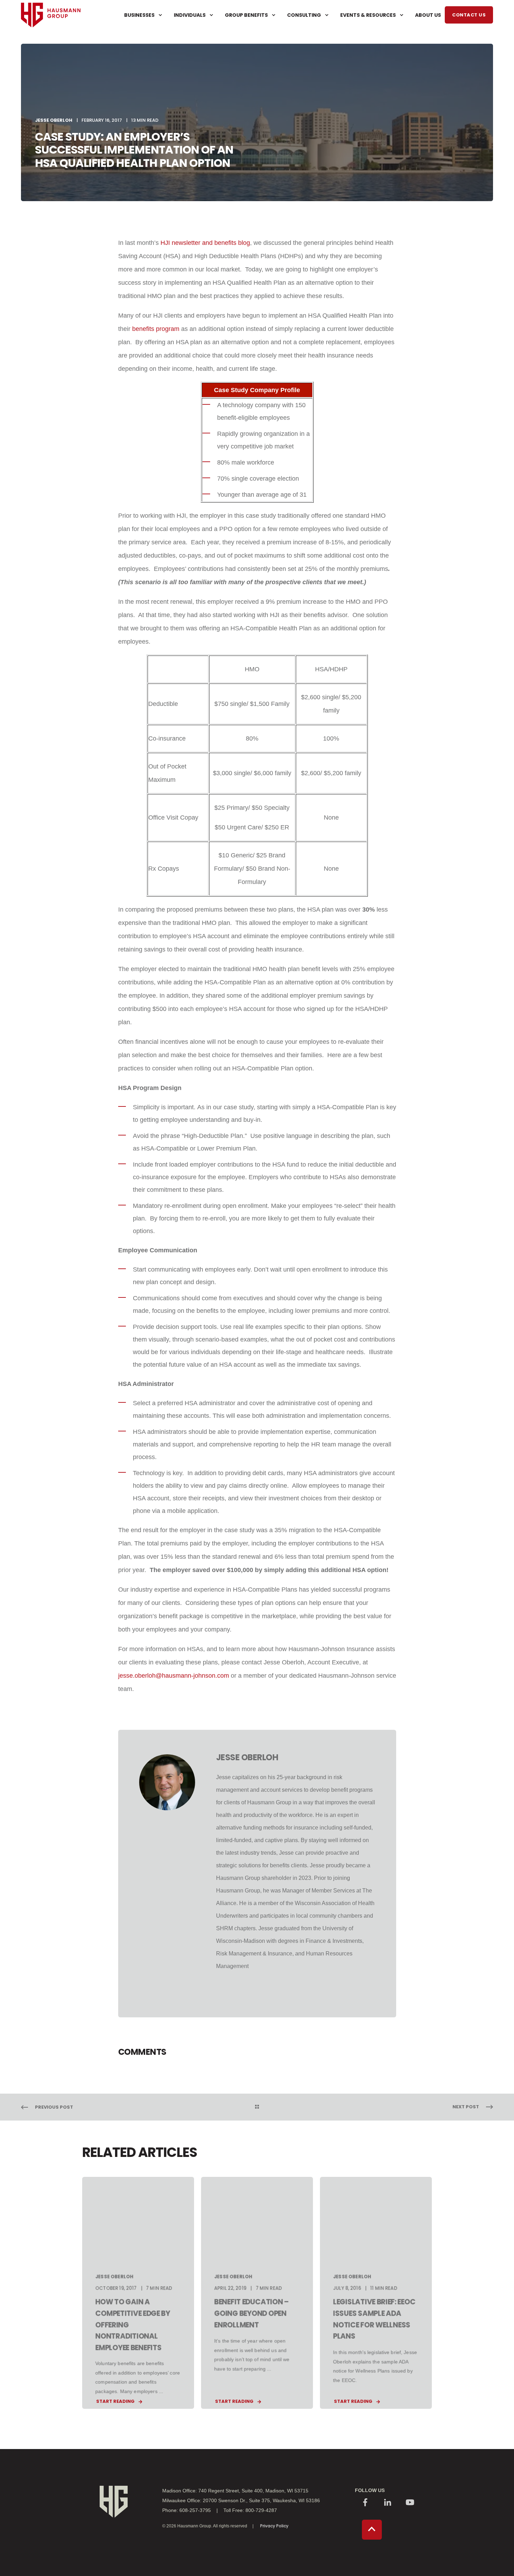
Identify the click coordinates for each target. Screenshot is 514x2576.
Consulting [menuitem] (304, 15)
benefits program (156, 329)
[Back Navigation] (257, 2107)
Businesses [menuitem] (139, 15)
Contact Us (469, 15)
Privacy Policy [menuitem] (274, 2526)
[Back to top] (372, 2530)
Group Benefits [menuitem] (246, 15)
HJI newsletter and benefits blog (205, 243)
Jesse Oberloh (54, 120)
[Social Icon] (365, 2503)
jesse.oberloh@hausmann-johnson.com (174, 1676)
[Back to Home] (51, 40)
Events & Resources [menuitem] (368, 15)
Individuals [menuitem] (190, 15)
